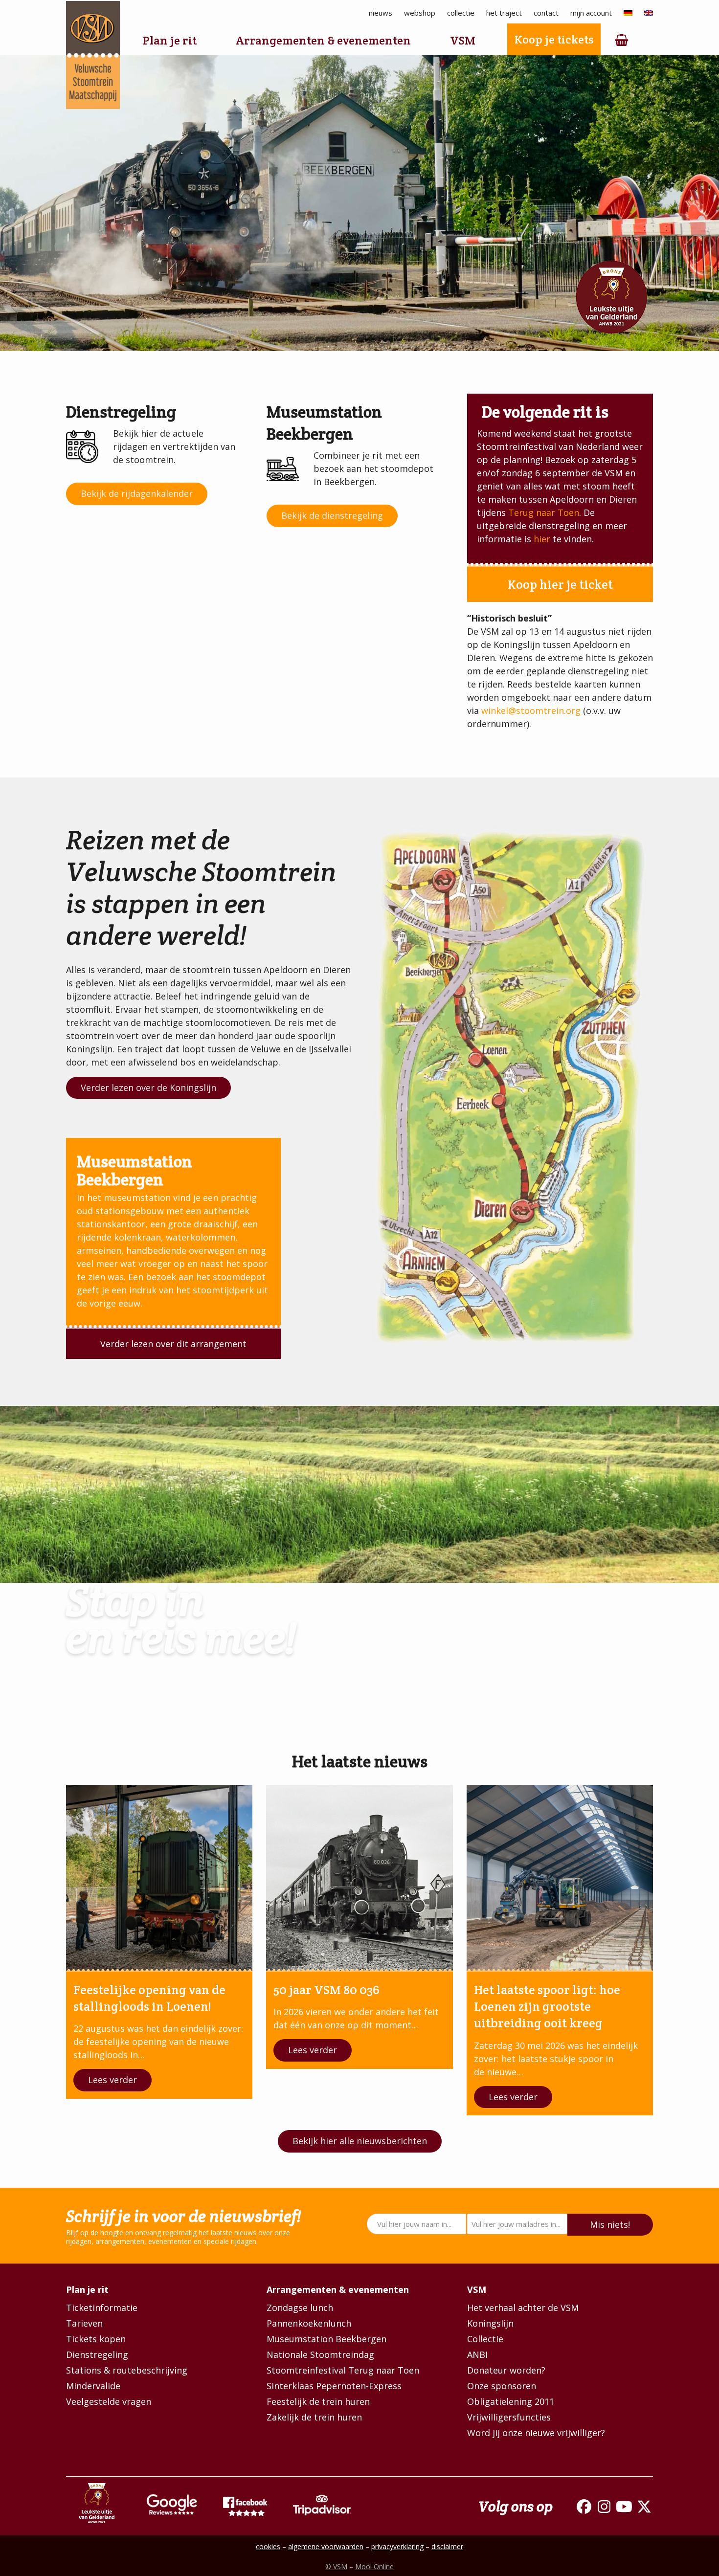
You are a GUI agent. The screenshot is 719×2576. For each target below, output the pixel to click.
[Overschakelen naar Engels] (649, 13)
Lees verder (112, 2080)
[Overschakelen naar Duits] (628, 13)
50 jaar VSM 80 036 (326, 1990)
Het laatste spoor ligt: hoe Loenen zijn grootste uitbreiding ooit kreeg (547, 2007)
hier (542, 539)
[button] (622, 41)
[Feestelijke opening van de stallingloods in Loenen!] (159, 1877)
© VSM (336, 2566)
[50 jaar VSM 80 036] (359, 1877)
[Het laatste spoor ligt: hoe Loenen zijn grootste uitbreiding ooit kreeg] (560, 1877)
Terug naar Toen (544, 512)
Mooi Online (374, 2566)
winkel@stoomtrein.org (531, 711)
